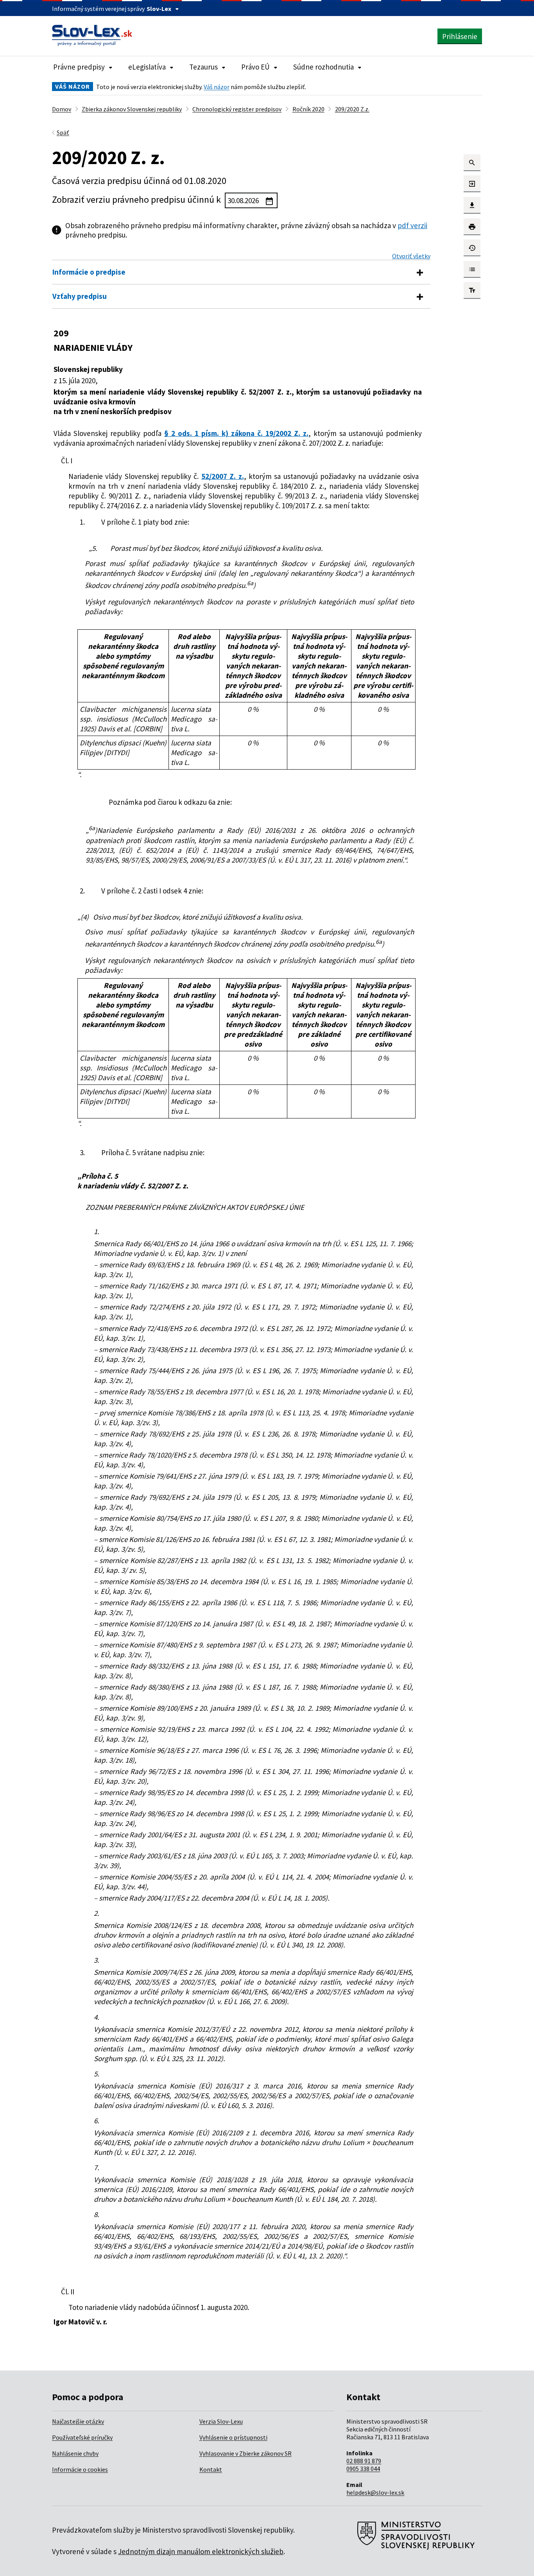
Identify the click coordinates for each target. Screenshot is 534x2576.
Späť (63, 132)
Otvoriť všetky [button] (411, 256)
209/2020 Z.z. (352, 109)
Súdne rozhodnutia (323, 67)
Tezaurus (203, 67)
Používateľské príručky (82, 2437)
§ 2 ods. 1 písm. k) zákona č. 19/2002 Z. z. (236, 433)
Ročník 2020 (308, 109)
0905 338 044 (363, 2469)
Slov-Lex (159, 9)
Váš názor (217, 87)
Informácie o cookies (80, 2469)
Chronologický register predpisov (237, 109)
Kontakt (211, 2469)
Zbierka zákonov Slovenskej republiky (132, 109)
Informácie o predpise (89, 272)
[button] (472, 163)
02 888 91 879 (364, 2461)
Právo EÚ (255, 67)
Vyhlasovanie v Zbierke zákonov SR (245, 2453)
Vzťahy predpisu (80, 296)
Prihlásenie (460, 36)
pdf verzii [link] (412, 225)
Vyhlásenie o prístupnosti (233, 2437)
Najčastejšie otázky (78, 2421)
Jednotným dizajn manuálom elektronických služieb (201, 2551)
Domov (62, 109)
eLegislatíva (147, 67)
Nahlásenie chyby (75, 2453)
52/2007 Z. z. (223, 476)
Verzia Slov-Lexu (221, 2421)
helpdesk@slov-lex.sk (375, 2492)
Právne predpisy (79, 67)
